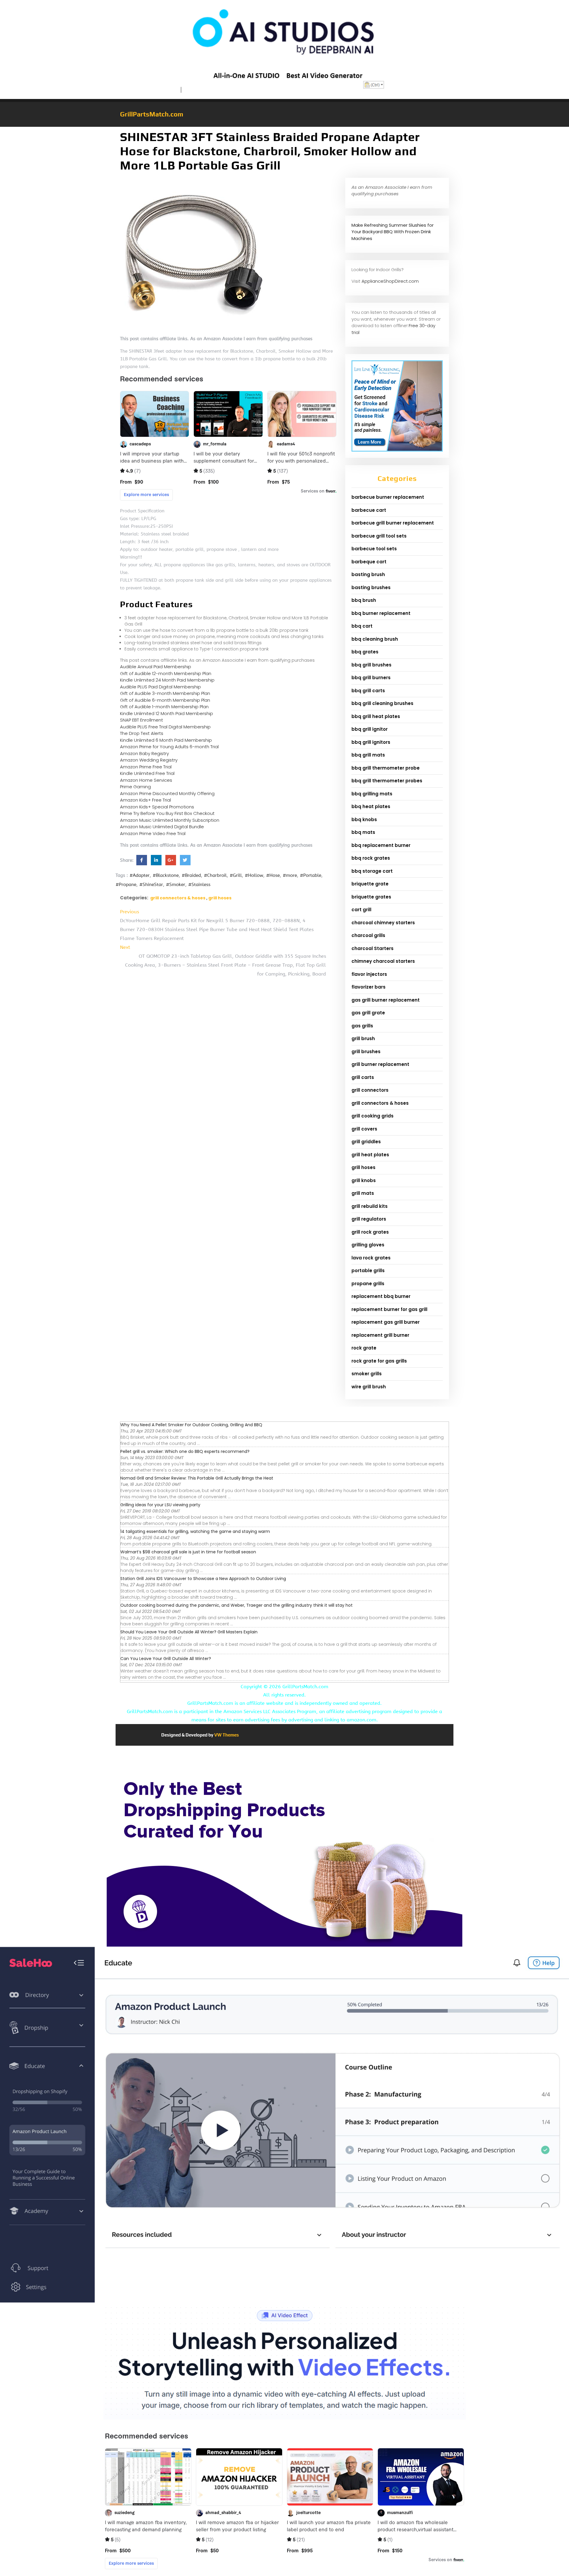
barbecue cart (369, 510)
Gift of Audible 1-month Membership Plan (164, 707)
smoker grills (367, 1374)
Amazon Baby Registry (144, 753)
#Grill (236, 875)
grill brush (363, 1038)
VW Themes (226, 1735)
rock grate (364, 1348)
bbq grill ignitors (371, 742)
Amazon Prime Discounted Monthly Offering (167, 793)
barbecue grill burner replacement (393, 523)
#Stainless (199, 885)
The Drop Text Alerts (142, 733)
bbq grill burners (371, 678)
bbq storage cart (372, 871)
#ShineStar (151, 885)
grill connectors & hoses (178, 898)
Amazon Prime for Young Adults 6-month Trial (169, 747)
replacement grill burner (380, 1335)
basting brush (368, 574)
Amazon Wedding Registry (149, 760)
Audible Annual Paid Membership (156, 667)
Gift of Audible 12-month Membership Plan (166, 673)
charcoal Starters (373, 948)
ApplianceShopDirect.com (390, 281)
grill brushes (366, 1052)
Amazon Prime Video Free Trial (153, 833)
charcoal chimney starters (383, 923)
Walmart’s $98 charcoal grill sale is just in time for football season (188, 1552)
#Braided (191, 875)
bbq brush (364, 600)
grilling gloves (368, 1245)
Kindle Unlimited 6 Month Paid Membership (166, 740)
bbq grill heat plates (376, 716)
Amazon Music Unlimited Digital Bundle (162, 827)
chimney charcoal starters (383, 961)
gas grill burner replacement (386, 1000)
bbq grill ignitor (370, 729)
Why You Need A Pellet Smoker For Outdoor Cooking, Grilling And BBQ (191, 1425)
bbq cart (362, 626)
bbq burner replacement (381, 613)
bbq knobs (364, 820)
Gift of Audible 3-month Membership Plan (165, 693)
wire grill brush (369, 1387)
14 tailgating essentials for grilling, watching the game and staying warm (195, 1531)
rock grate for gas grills (379, 1361)
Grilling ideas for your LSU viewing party (160, 1505)
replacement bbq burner (381, 1296)
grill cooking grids (373, 1116)
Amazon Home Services (146, 780)
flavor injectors (369, 974)
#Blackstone (166, 875)
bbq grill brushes (371, 665)
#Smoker (176, 885)
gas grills (362, 1026)
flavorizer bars (369, 987)
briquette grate (370, 884)
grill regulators (369, 1219)
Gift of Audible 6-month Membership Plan (165, 700)
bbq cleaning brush (375, 639)
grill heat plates (370, 1155)
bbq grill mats (368, 755)
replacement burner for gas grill (389, 1309)
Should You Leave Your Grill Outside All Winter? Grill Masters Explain (189, 1632)
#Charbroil (215, 875)
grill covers (364, 1129)
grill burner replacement (380, 1064)
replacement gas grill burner (386, 1322)
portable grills (368, 1271)
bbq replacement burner (381, 845)
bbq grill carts (368, 691)
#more (290, 875)
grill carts (363, 1077)
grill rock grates (370, 1232)
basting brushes (371, 587)
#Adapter (140, 875)
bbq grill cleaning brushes (382, 703)
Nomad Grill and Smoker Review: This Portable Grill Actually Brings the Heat (197, 1478)
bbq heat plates (371, 806)
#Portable (311, 875)
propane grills (368, 1284)
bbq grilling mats (372, 794)
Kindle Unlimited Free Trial (147, 773)
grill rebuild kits (370, 1206)
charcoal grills (368, 935)
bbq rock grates (371, 858)
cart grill (361, 910)
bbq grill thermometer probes (387, 781)
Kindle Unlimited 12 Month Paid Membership (167, 713)
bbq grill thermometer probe (386, 768)
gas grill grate (368, 1013)
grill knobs (364, 1180)
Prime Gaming (135, 787)
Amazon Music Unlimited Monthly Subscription (170, 820)
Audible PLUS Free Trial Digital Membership (165, 727)
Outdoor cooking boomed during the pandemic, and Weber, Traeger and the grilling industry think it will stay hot (236, 1605)
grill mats (363, 1193)
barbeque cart (369, 562)
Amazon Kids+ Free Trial (146, 800)
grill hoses (220, 898)
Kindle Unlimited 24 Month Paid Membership (167, 680)
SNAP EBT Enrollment (142, 720)
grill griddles (366, 1142)
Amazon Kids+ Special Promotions (157, 807)
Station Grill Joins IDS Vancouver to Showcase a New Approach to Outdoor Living (203, 1579)
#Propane (126, 885)
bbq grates (365, 652)
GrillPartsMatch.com (152, 114)
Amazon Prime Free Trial (146, 767)
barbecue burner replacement (388, 497)
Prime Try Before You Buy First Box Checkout (167, 813)
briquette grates (371, 897)
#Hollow (254, 875)
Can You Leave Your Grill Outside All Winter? (166, 1659)
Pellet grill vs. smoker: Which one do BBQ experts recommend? (185, 1451)
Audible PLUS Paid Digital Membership (160, 687)
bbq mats (363, 832)
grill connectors (370, 1090)
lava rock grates (371, 1258)
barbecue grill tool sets (379, 536)
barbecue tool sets (374, 549)
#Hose (273, 875)
